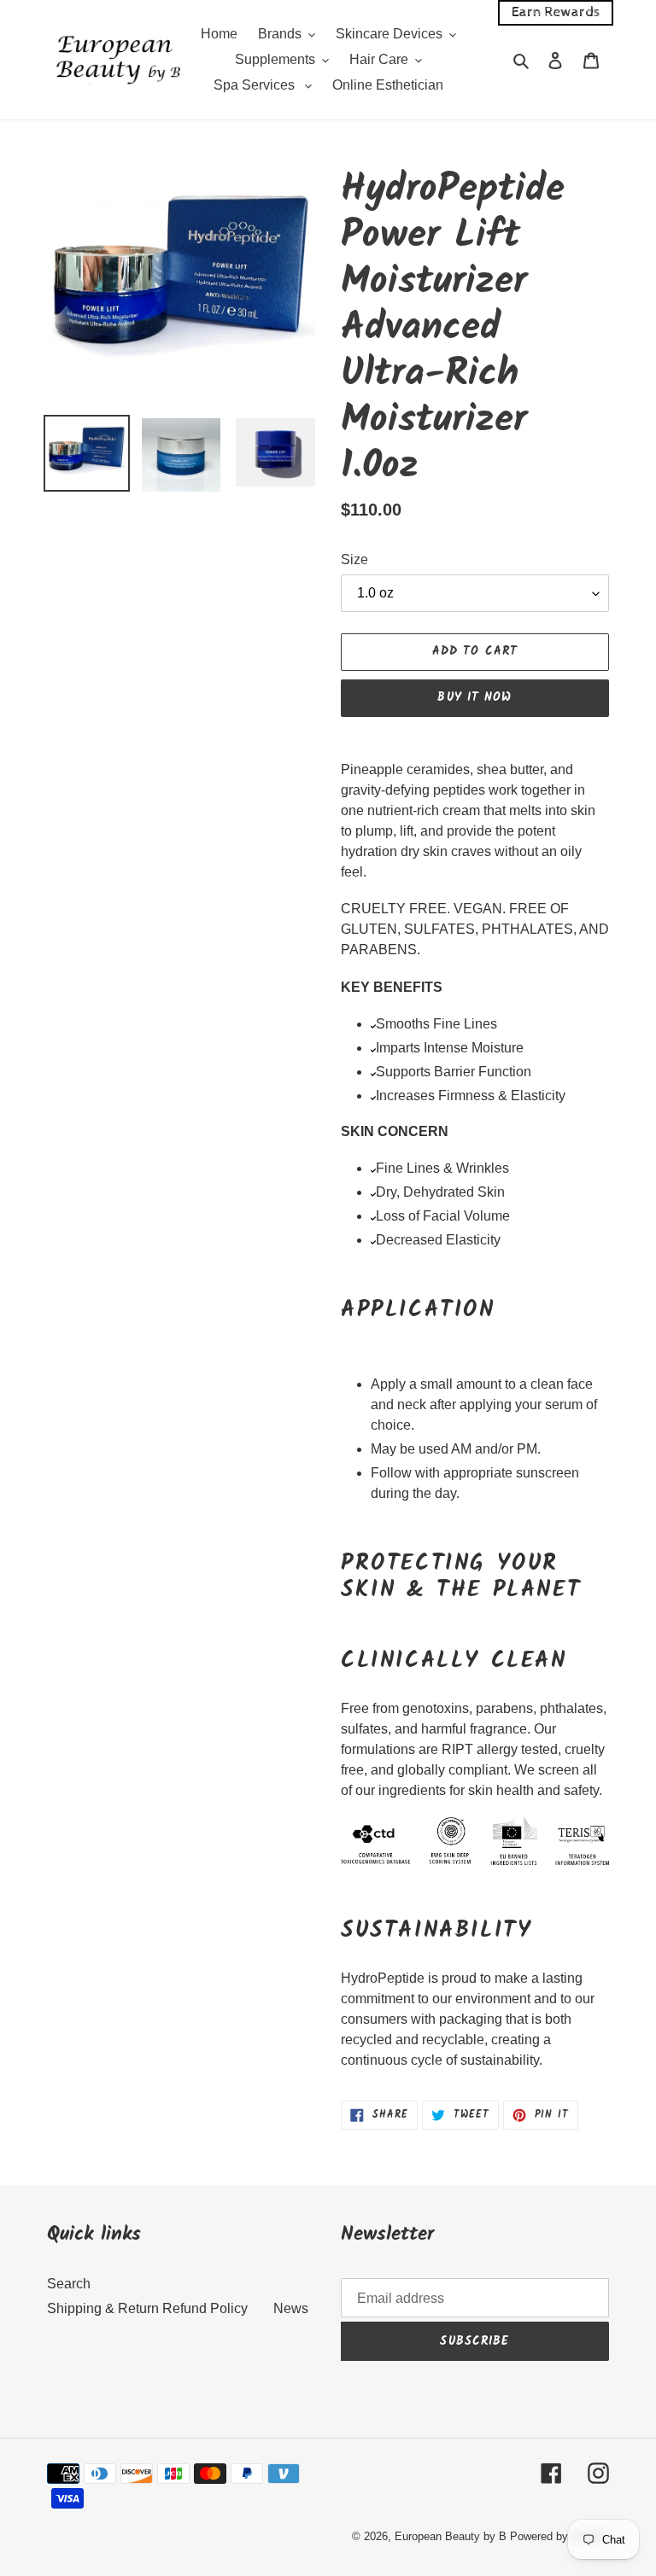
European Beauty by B (451, 2536)
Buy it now (474, 697)
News (291, 2308)
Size (354, 559)
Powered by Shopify (559, 2536)
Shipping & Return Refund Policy (147, 2308)
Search (69, 2284)
